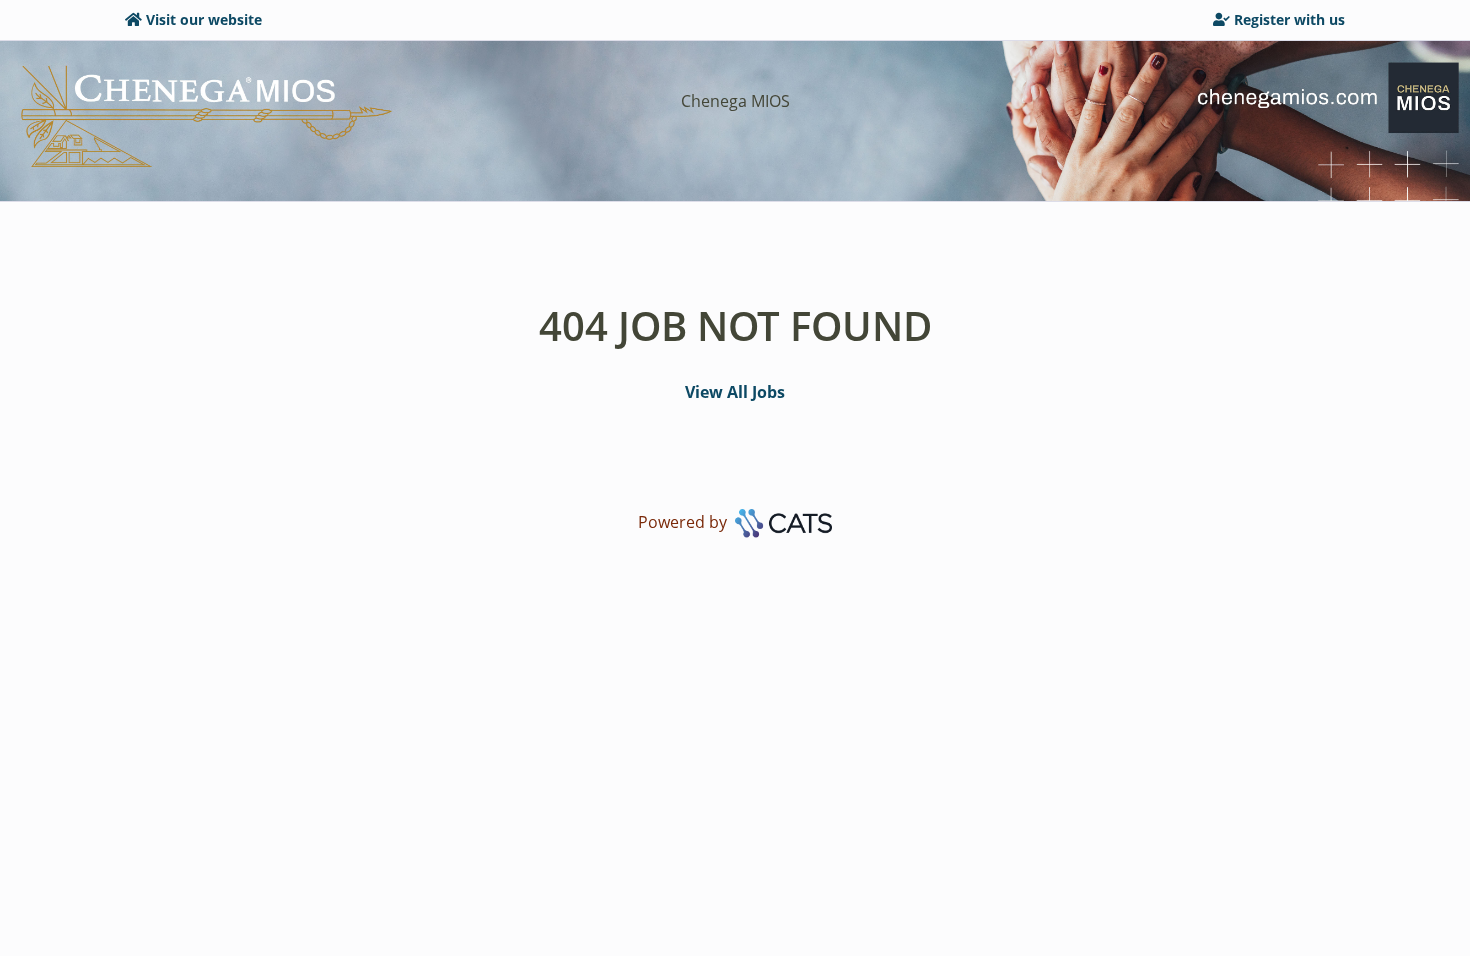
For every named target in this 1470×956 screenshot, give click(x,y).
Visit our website (204, 19)
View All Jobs (735, 392)
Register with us (1289, 19)
